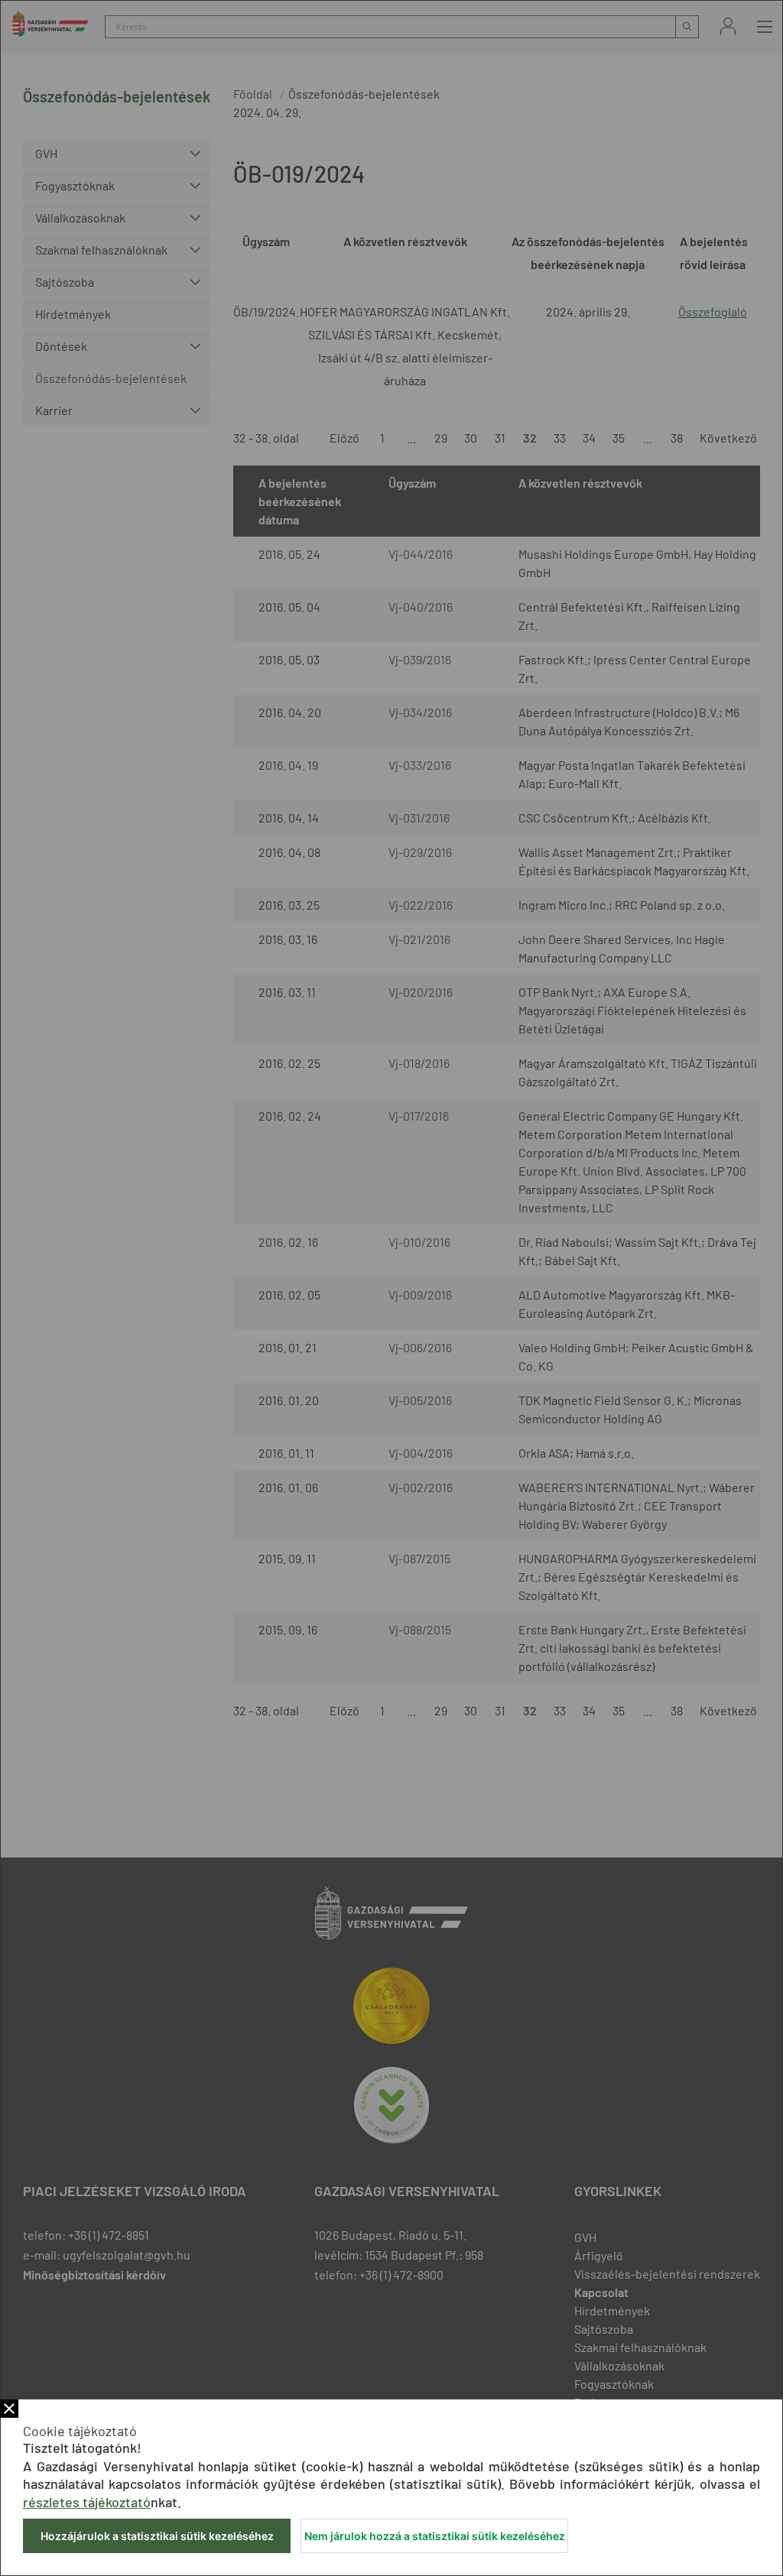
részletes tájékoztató (87, 2502)
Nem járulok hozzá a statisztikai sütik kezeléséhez (435, 2536)
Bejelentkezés (728, 26)
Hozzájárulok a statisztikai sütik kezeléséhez (157, 2536)
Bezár (9, 2409)
